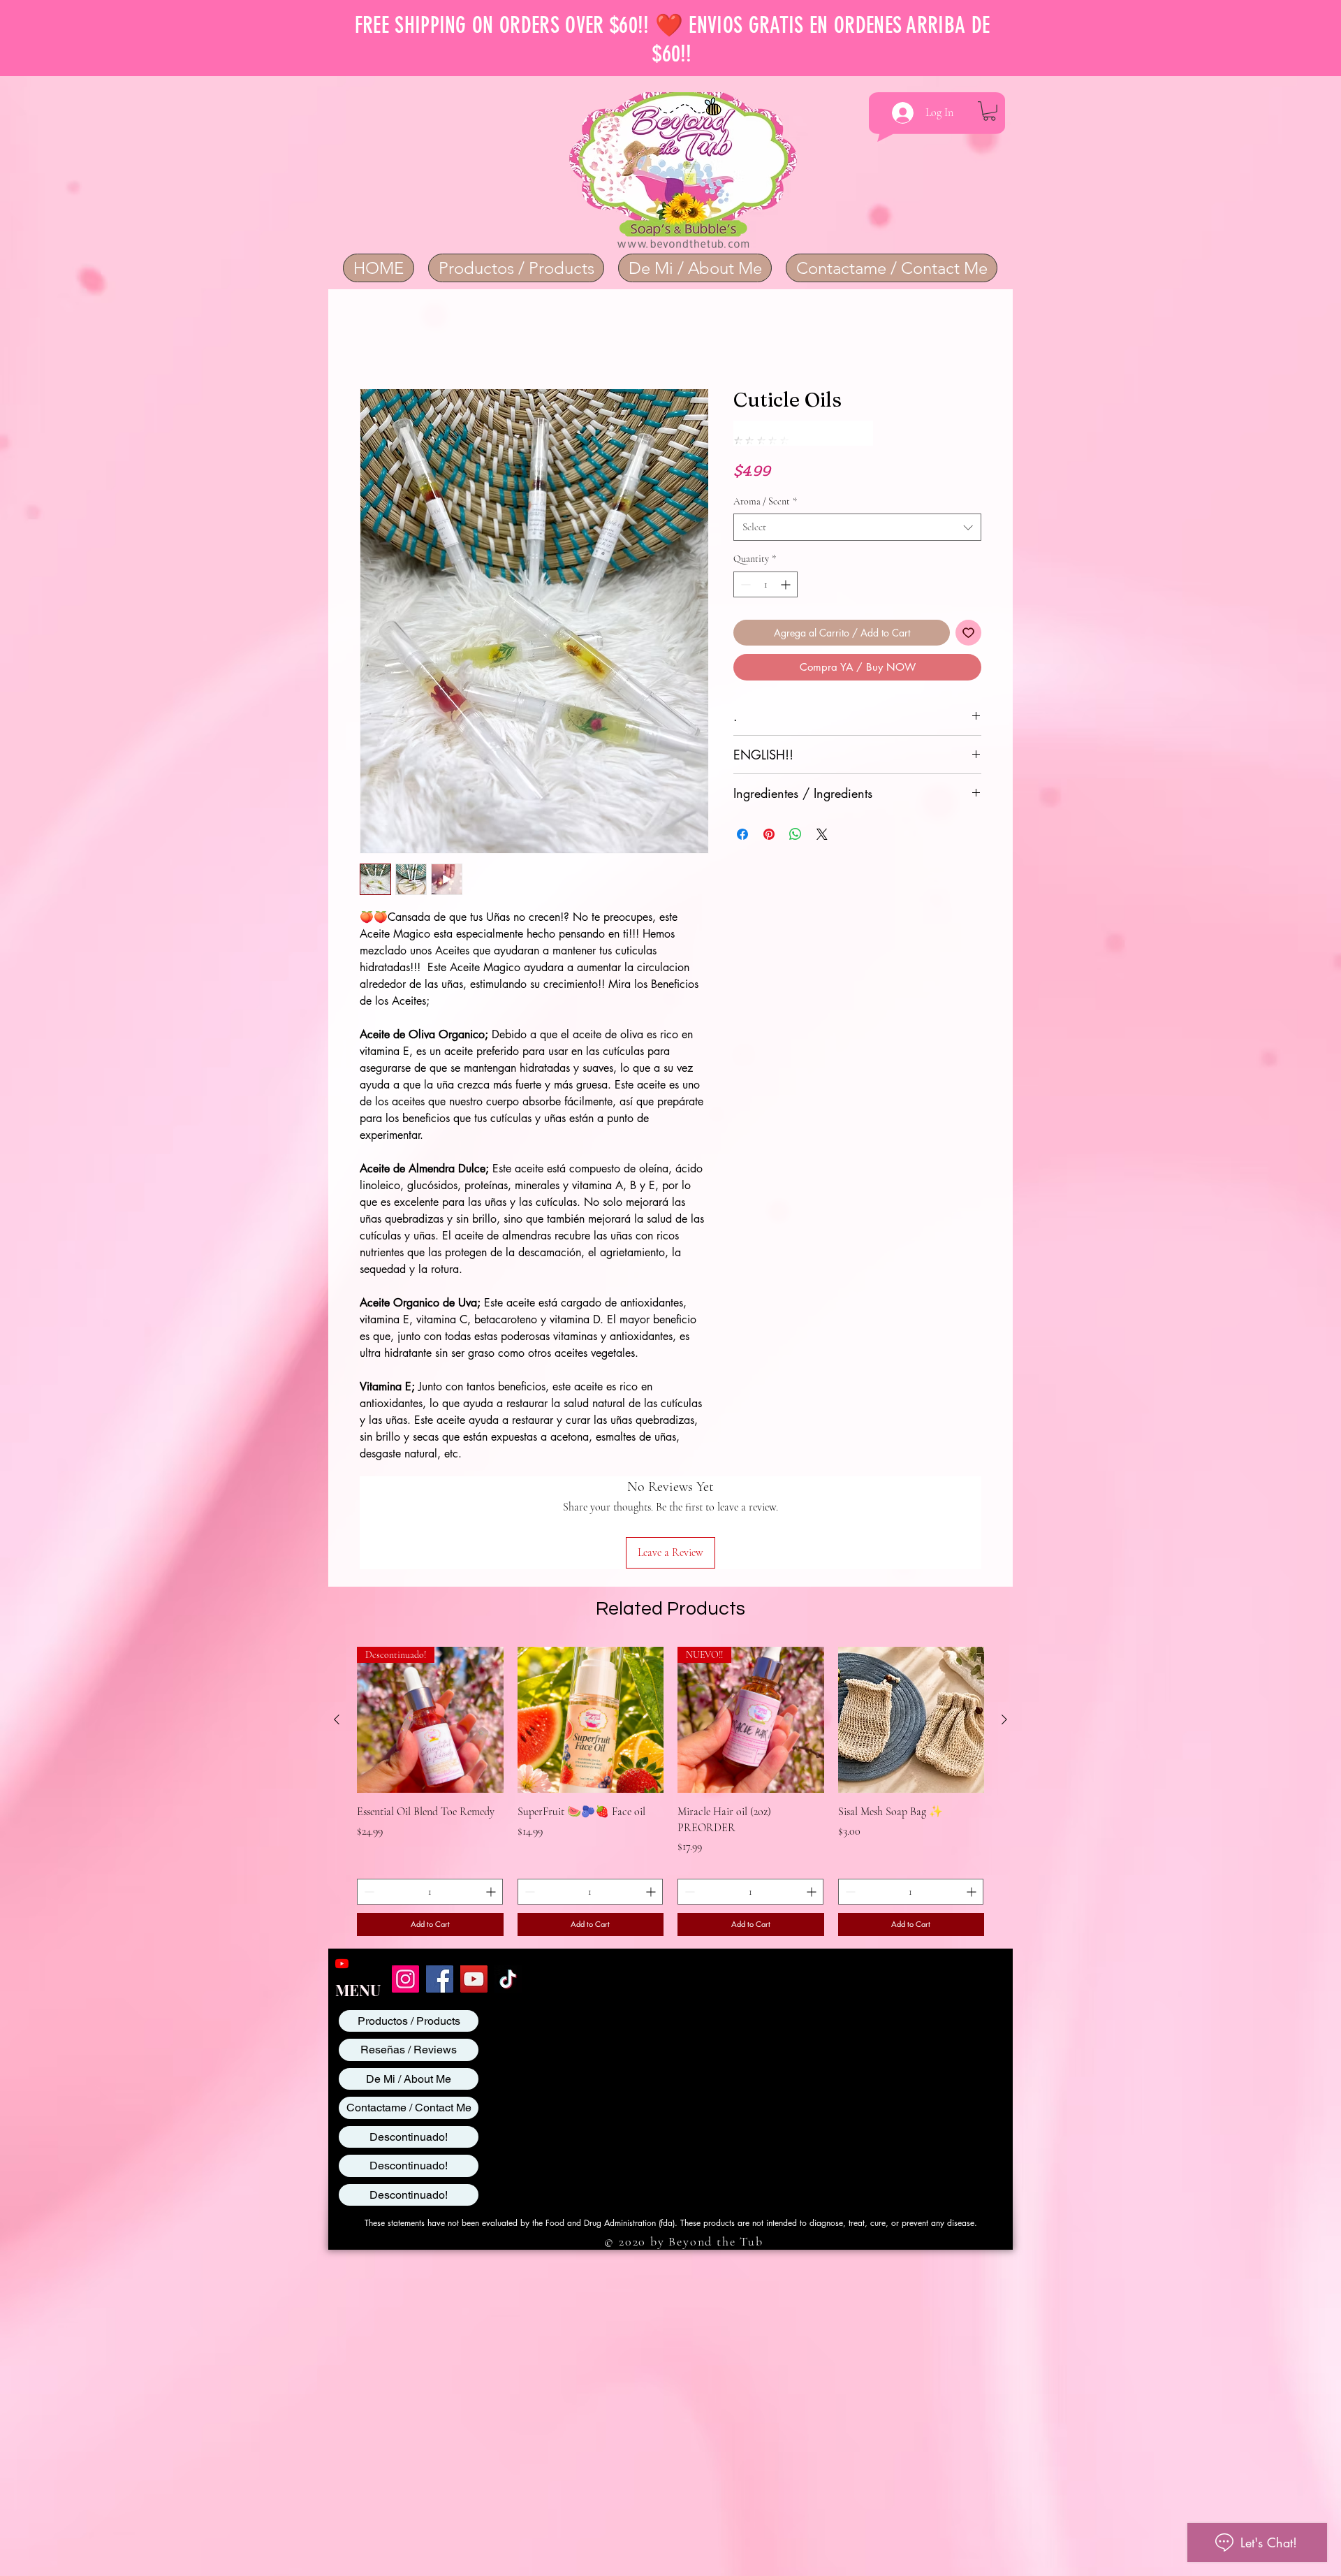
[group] (670, 1701)
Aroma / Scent (765, 478)
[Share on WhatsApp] (796, 811)
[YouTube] (342, 1873)
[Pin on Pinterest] (769, 811)
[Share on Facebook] (742, 811)
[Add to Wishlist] (968, 610)
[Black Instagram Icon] (365, 1873)
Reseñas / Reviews (409, 1959)
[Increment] (787, 561)
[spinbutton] (765, 561)
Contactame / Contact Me (409, 2017)
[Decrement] (744, 561)
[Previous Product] (337, 1629)
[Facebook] (440, 1888)
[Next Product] (1004, 1629)
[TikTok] (508, 1888)
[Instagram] (405, 1888)
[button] (989, 111)
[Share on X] (822, 811)
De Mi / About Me (409, 1988)
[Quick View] (591, 1629)
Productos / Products (409, 1930)
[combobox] (857, 504)
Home (373, 340)
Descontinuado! (409, 2046)
